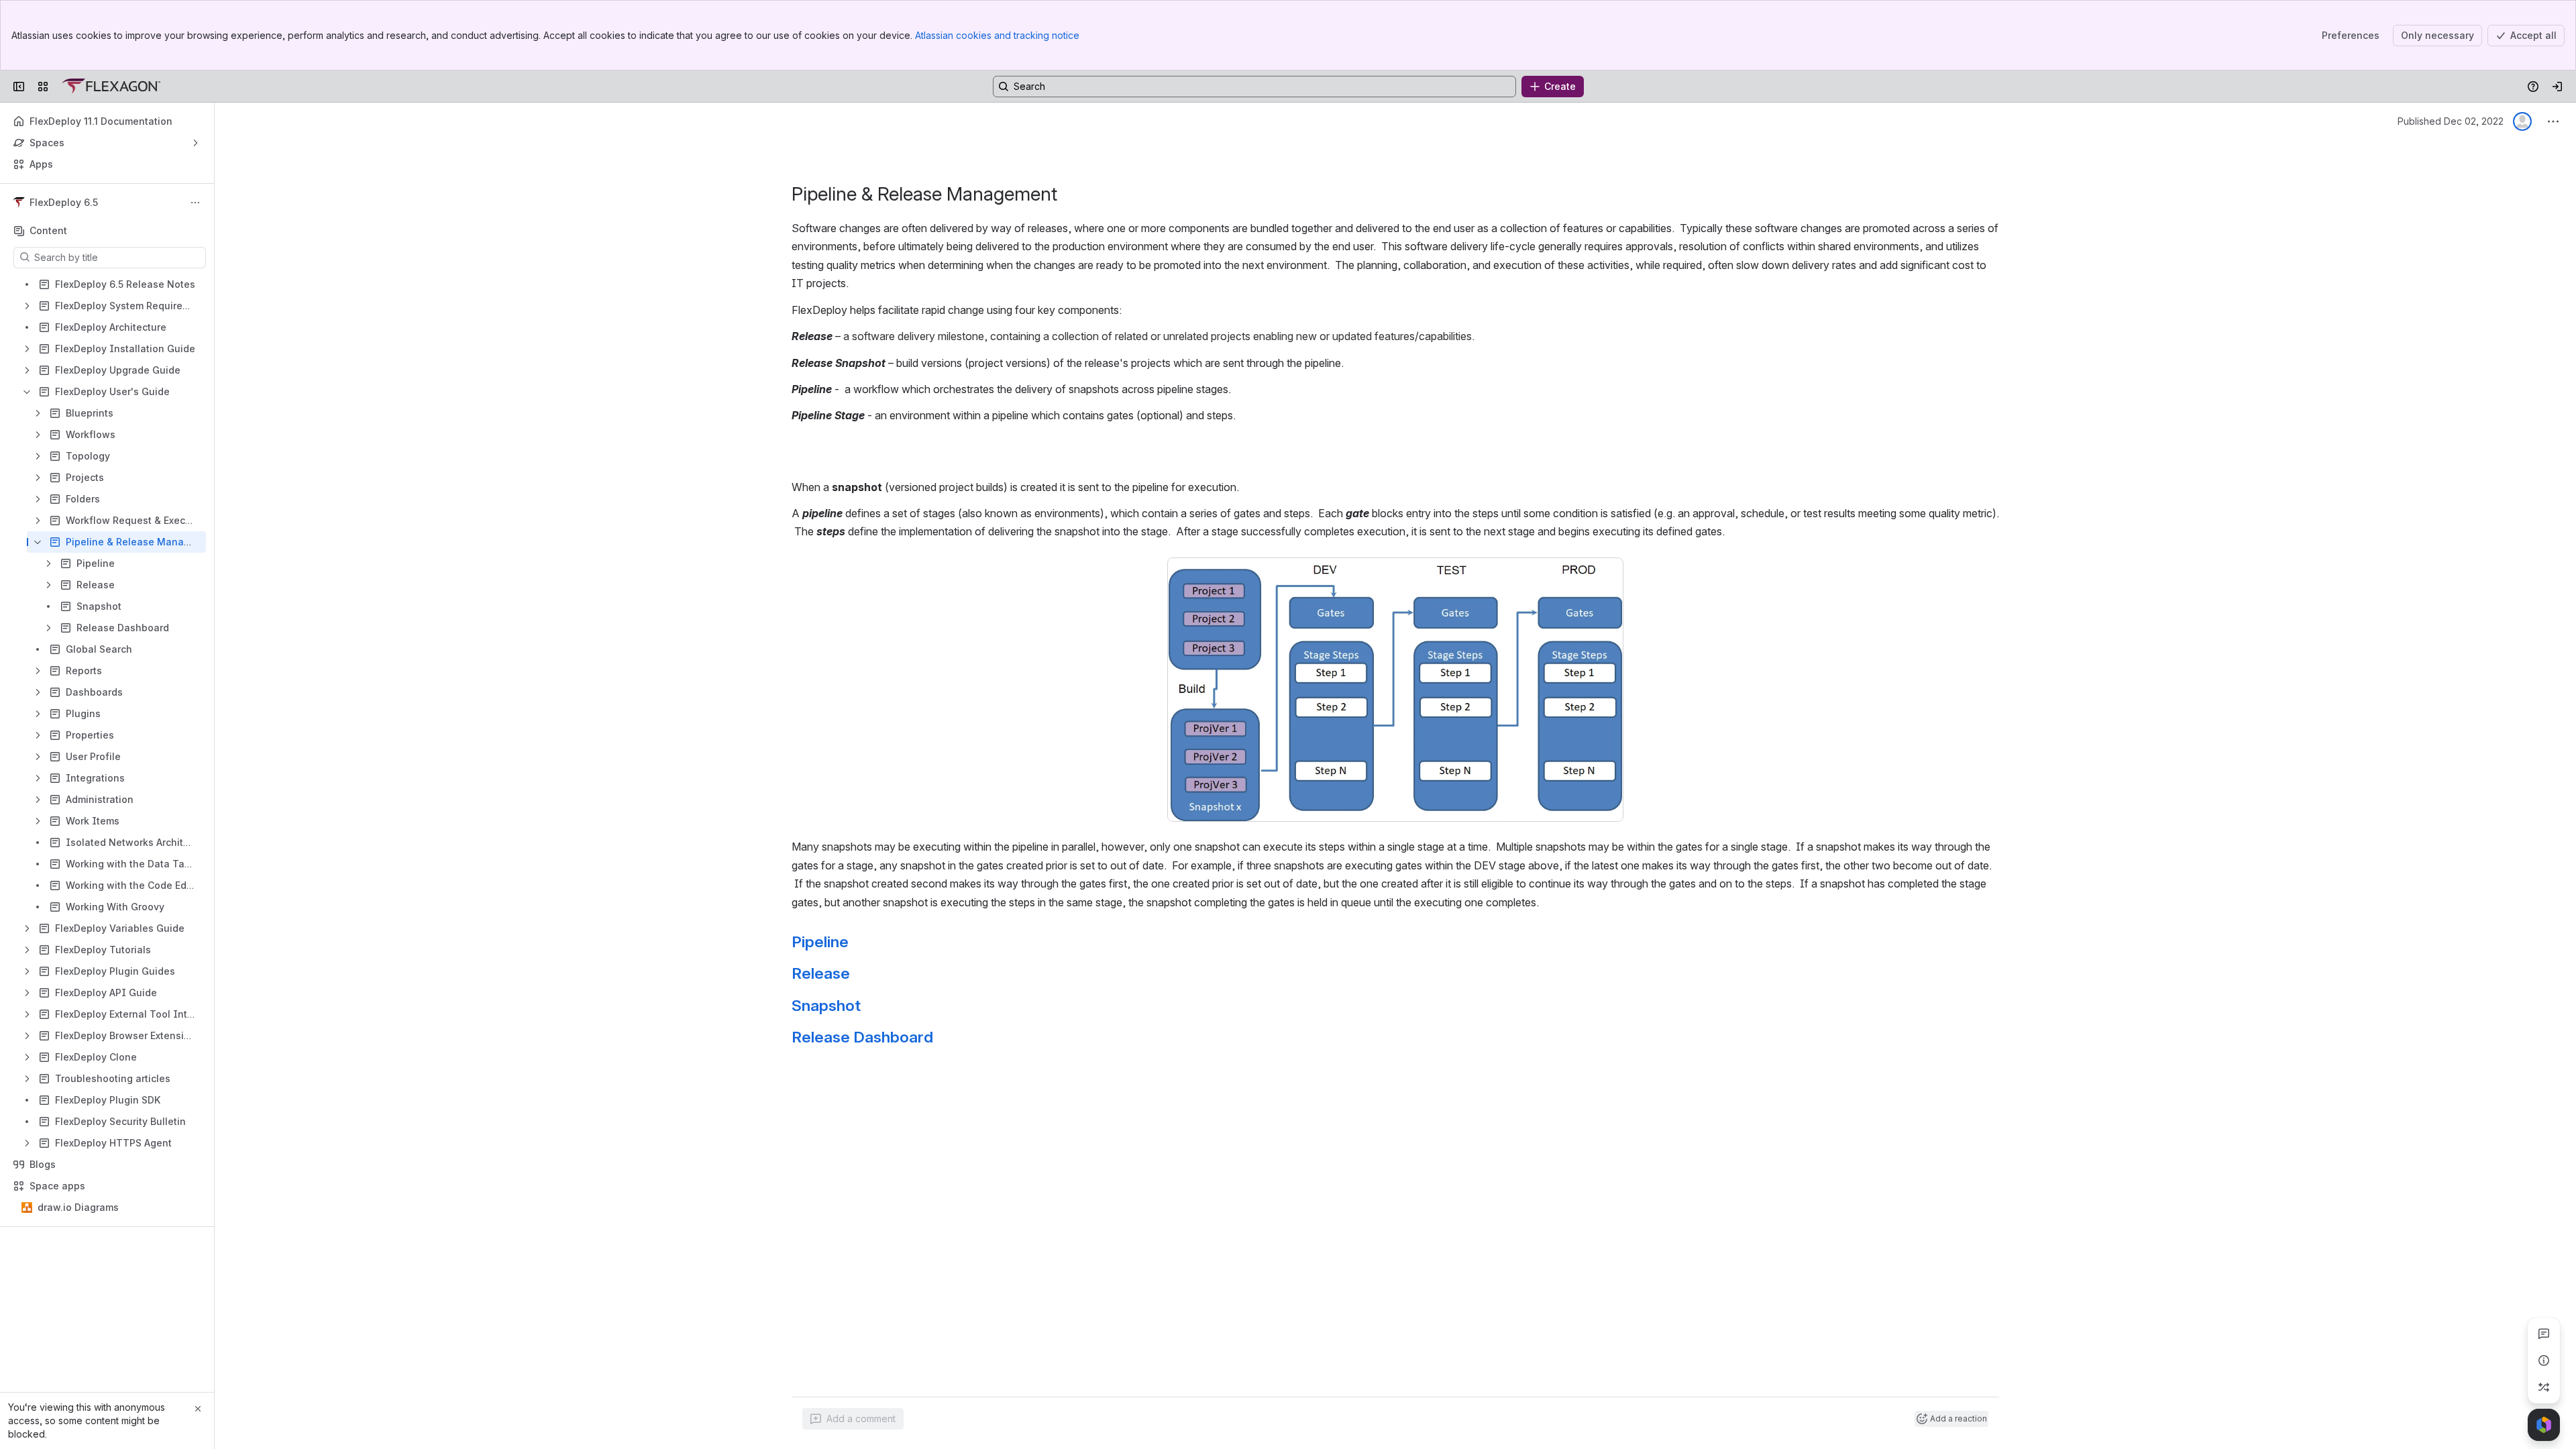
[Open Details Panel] (2544, 1360)
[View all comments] (2544, 1334)
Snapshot (826, 1006)
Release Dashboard (862, 1037)
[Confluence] (111, 87)
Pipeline (820, 942)
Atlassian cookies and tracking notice (997, 35)
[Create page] (2544, 1387)
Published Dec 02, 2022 (2451, 121)
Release (821, 973)
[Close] (198, 1409)
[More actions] (195, 203)
